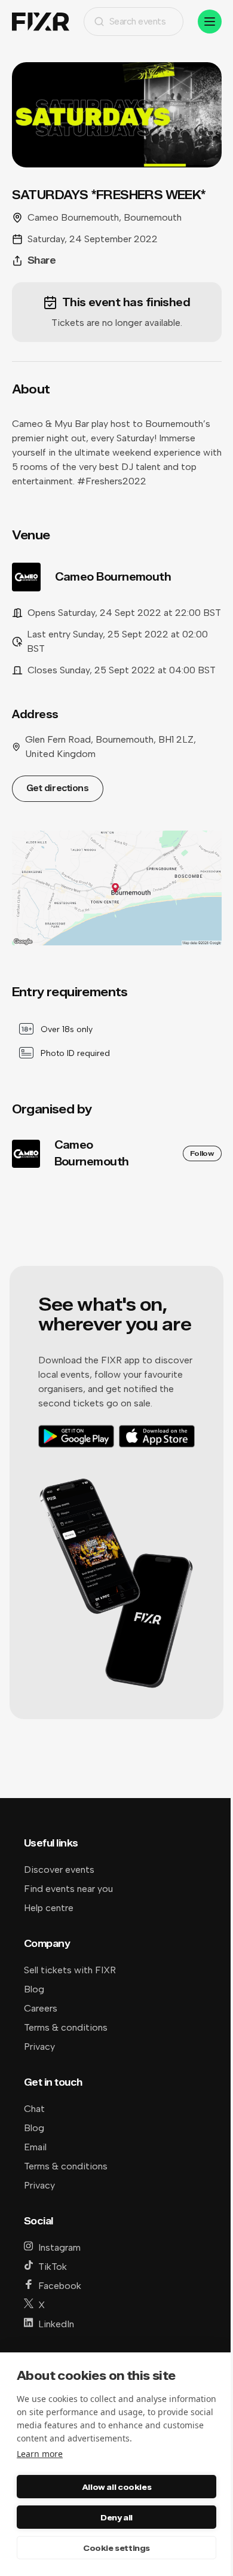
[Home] (41, 22)
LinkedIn (56, 2324)
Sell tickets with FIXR (70, 1970)
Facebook (60, 2286)
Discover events (59, 1870)
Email (35, 2147)
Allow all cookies (116, 2487)
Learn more (40, 2454)
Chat (34, 2109)
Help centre (49, 1908)
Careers (41, 2008)
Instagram (59, 2247)
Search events (138, 21)
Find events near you (68, 1889)
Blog (34, 1989)
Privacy (39, 2047)
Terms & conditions (66, 2027)
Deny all (116, 2517)
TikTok (53, 2267)
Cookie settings (116, 2548)
